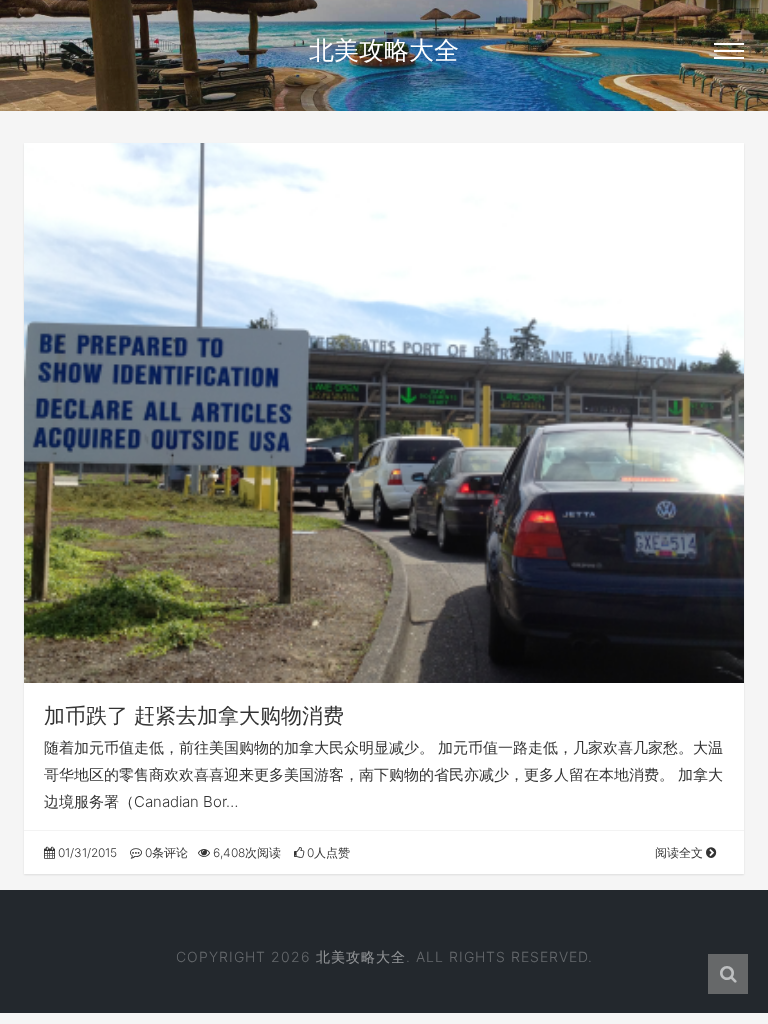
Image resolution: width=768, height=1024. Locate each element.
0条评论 (165, 852)
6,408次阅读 (245, 852)
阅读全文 (680, 852)
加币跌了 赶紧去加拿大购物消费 (194, 715)
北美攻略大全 (384, 50)
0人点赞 (327, 852)
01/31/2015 (86, 852)
